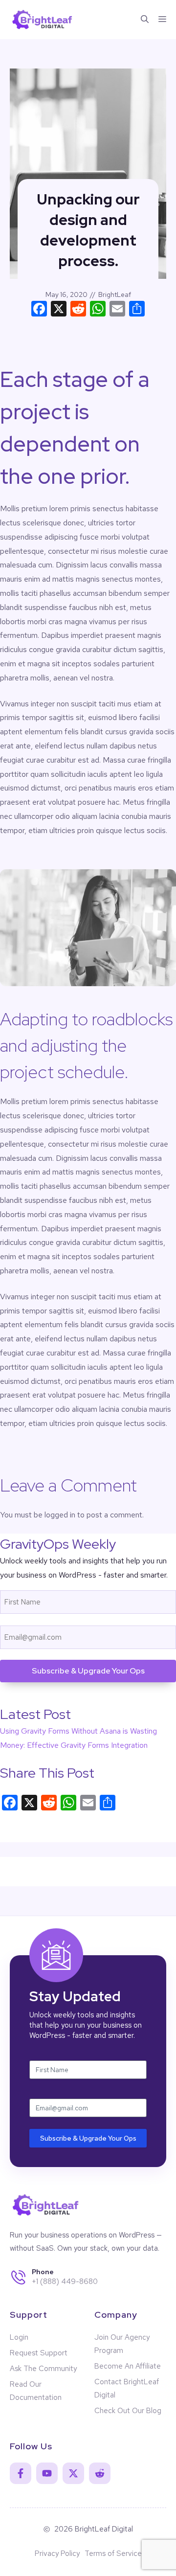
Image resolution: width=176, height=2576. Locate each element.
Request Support (39, 2353)
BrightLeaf (115, 294)
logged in (60, 1515)
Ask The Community (43, 2369)
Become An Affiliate (128, 2366)
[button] (145, 20)
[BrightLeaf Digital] (43, 20)
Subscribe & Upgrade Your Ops (88, 1671)
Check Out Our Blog (128, 2411)
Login (19, 2337)
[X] (59, 310)
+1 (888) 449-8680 (65, 2282)
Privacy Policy (57, 2553)
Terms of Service (113, 2553)
